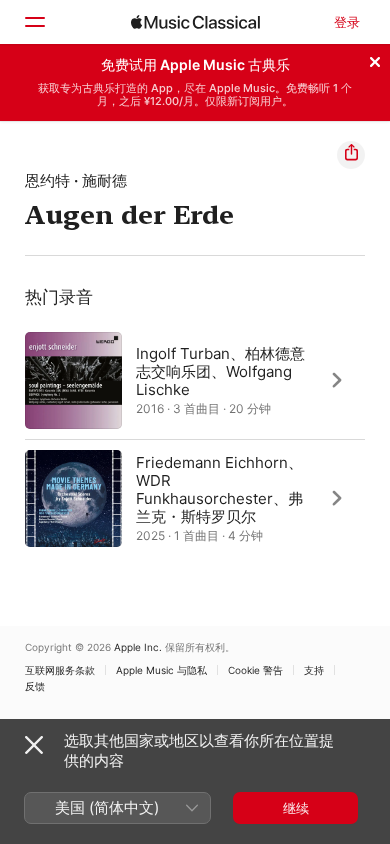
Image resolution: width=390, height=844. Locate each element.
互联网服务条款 (60, 670)
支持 (314, 670)
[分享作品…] (351, 155)
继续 (296, 808)
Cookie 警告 (255, 670)
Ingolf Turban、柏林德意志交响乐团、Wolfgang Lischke (220, 370)
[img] (195, 22)
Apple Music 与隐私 (161, 670)
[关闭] (375, 59)
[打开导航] (34, 22)
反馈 (35, 686)
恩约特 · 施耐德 (76, 180)
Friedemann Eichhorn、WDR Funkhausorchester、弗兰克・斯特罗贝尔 (219, 488)
